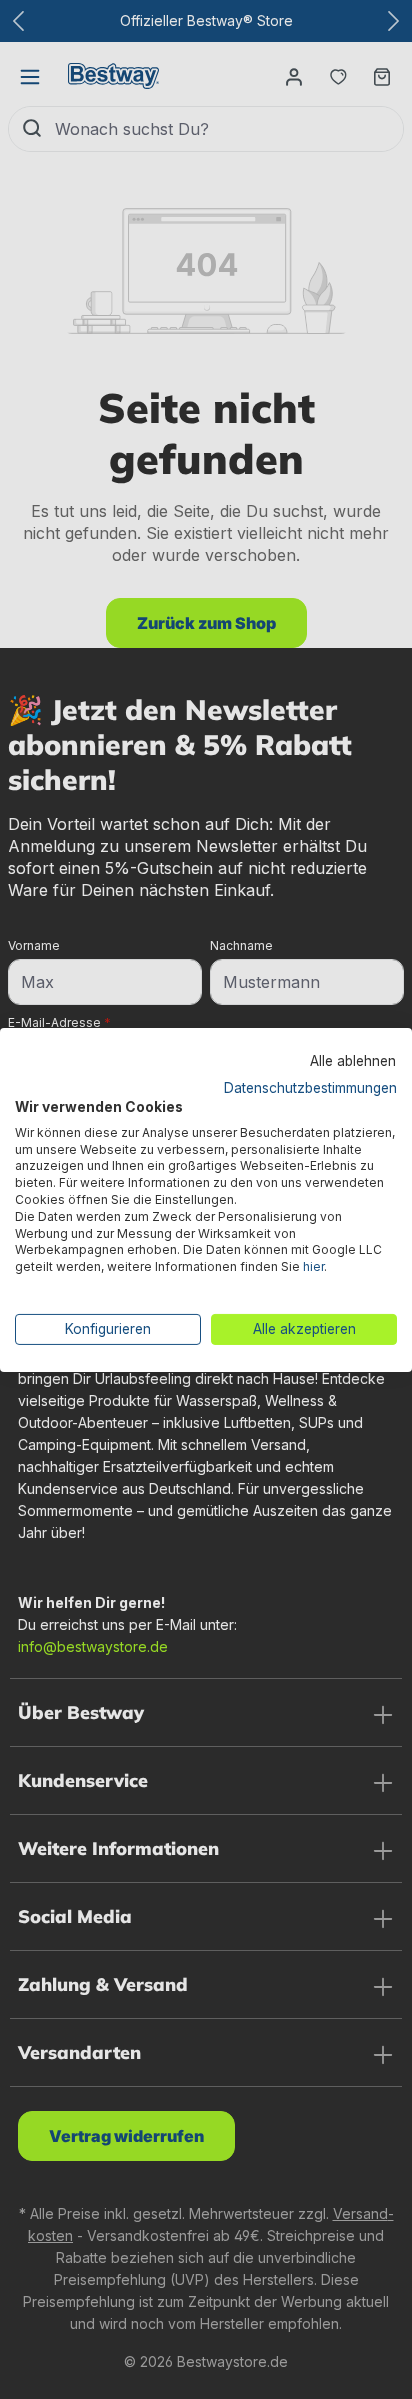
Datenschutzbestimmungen (310, 1088)
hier (313, 1266)
